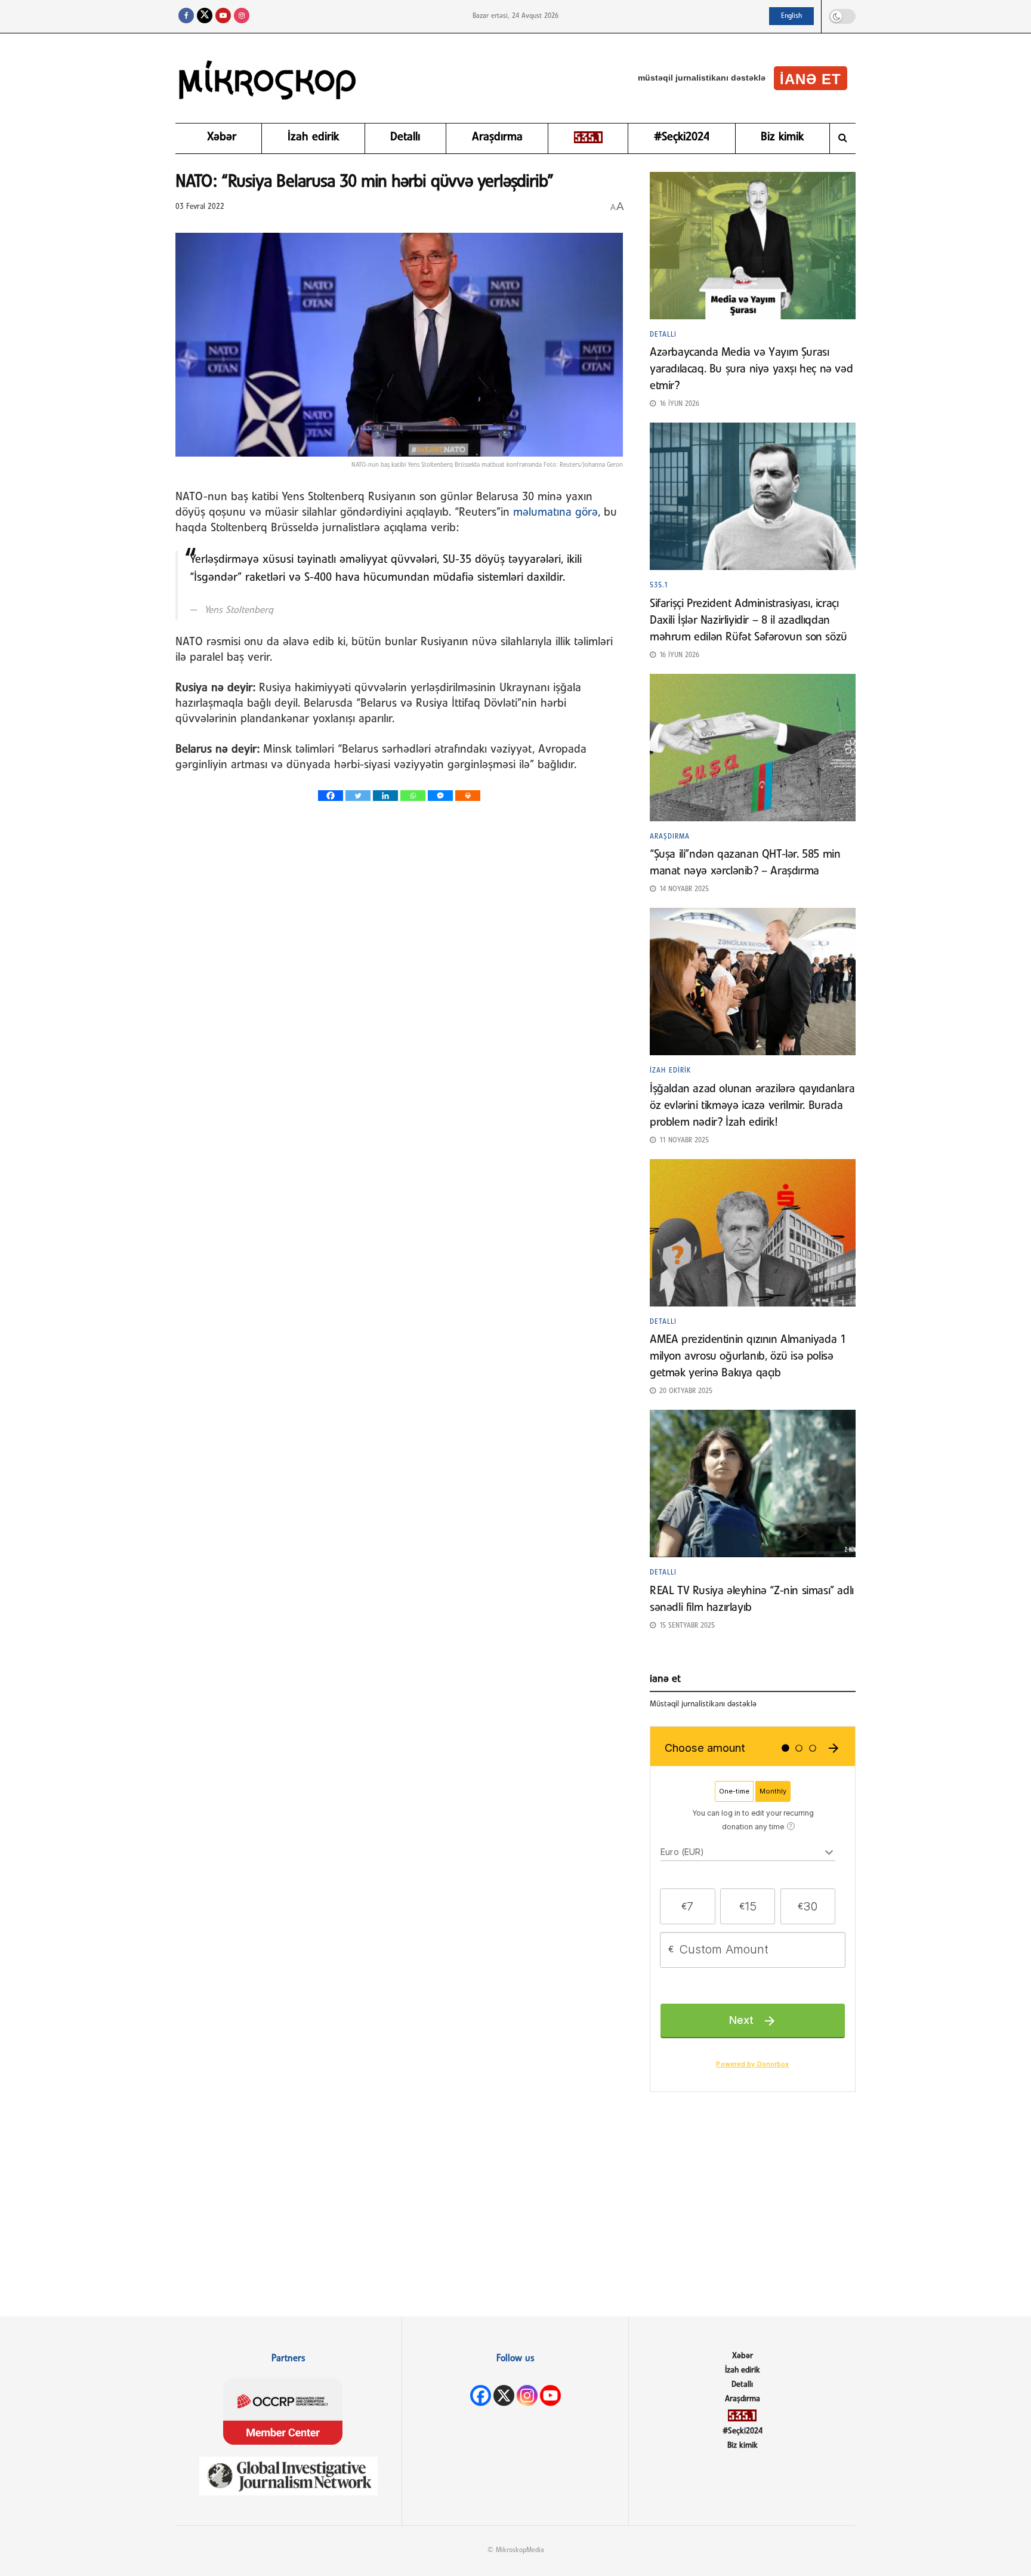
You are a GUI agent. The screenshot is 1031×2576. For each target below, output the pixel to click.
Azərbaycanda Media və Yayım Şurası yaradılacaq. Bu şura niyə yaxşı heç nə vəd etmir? (751, 369)
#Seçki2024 (682, 137)
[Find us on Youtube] (223, 16)
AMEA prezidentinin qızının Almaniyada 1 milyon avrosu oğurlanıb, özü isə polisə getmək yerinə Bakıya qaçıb (748, 1357)
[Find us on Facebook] (186, 16)
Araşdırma (497, 137)
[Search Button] (843, 138)
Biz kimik (782, 137)
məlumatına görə (555, 513)
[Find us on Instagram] (242, 16)
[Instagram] (527, 2395)
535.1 (659, 586)
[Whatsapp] (413, 796)
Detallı (405, 137)
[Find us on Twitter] (205, 16)
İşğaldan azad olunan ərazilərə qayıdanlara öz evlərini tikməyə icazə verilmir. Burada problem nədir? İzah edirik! (752, 1106)
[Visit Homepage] (268, 78)
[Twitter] (358, 796)
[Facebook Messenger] (440, 796)
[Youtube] (550, 2395)
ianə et (811, 79)
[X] (504, 2395)
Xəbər (222, 137)
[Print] (468, 796)
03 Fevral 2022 (200, 207)
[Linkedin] (385, 796)
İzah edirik (313, 137)
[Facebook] (331, 796)
